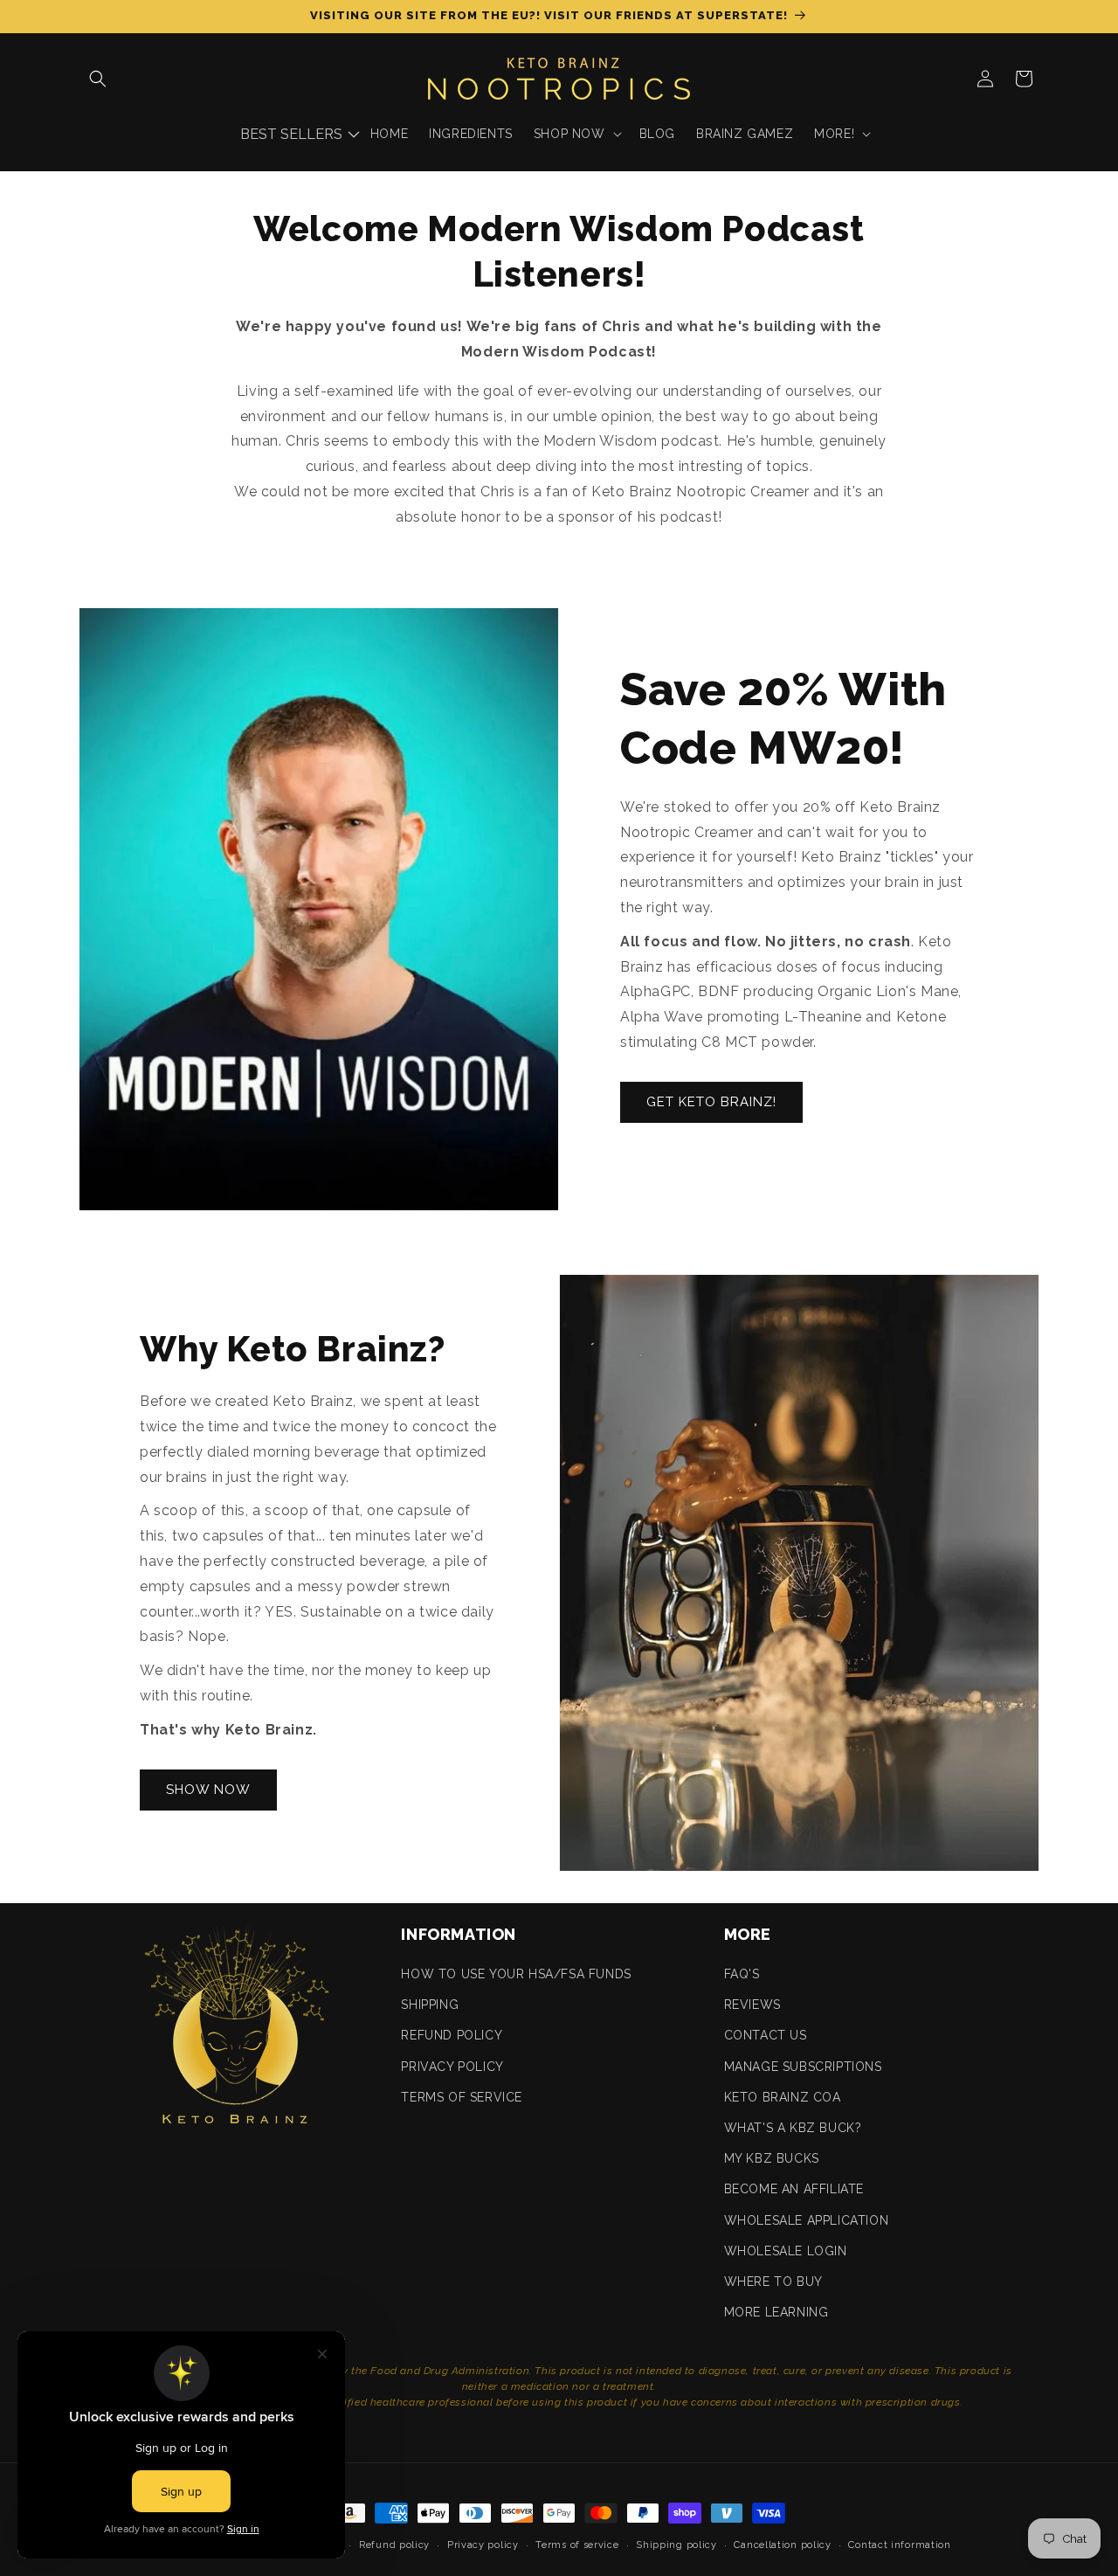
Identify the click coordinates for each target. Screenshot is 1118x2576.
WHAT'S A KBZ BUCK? (793, 2128)
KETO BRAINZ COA (783, 2097)
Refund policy (394, 2545)
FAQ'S (742, 1974)
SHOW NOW (208, 1790)
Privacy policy (483, 2545)
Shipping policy (676, 2545)
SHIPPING (430, 2005)
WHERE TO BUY (773, 2282)
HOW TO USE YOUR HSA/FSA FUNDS (516, 1974)
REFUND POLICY (452, 2035)
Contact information (899, 2545)
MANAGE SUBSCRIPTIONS (803, 2067)
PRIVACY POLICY (452, 2067)
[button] (98, 79)
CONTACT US (766, 2035)
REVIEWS (752, 2005)
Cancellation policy (782, 2545)
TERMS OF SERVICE (462, 2097)
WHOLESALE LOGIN (786, 2251)
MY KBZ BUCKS (772, 2158)
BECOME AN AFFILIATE (794, 2189)
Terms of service (577, 2545)
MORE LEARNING (776, 2312)
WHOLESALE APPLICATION (807, 2220)
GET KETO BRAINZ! (711, 1102)
